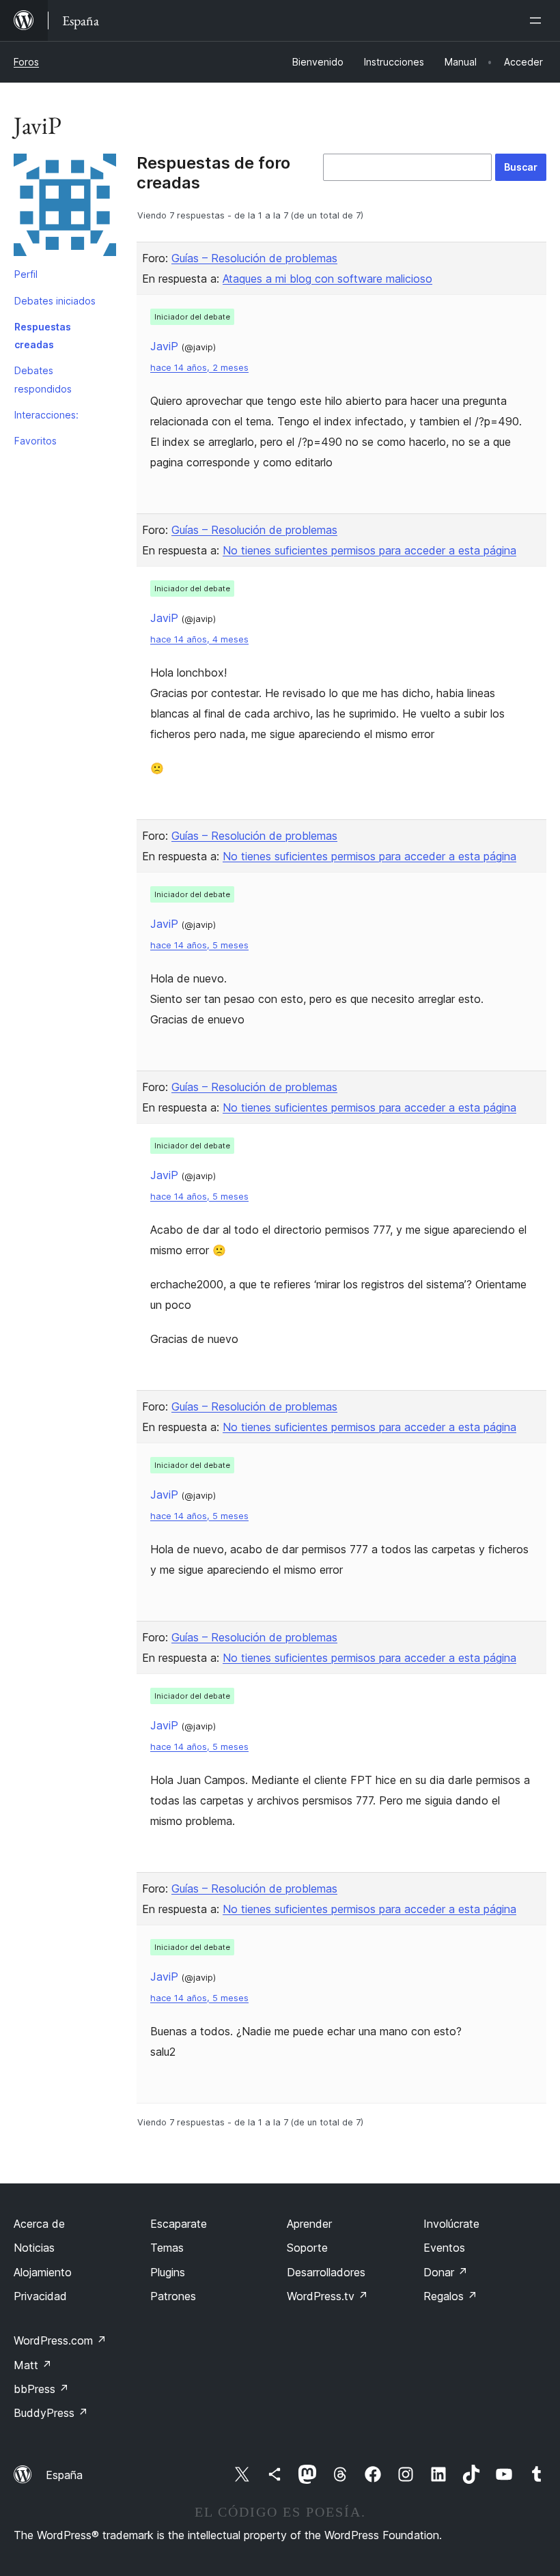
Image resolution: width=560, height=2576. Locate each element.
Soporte (307, 2248)
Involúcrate (451, 2224)
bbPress (41, 2389)
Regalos (450, 2296)
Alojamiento (43, 2272)
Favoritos (36, 441)
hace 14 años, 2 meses (199, 368)
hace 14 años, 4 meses (199, 639)
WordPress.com (60, 2340)
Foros (26, 62)
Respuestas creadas (43, 336)
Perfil (26, 274)
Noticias (34, 2248)
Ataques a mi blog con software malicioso (327, 279)
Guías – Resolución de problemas (254, 258)
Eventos (444, 2248)
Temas (167, 2248)
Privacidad (40, 2296)
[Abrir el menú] (538, 20)
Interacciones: (46, 415)
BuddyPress (51, 2413)
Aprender (309, 2224)
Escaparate (179, 2224)
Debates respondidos (43, 379)
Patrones (173, 2296)
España (64, 2475)
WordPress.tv (327, 2296)
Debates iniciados (55, 301)
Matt (33, 2365)
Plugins (168, 2272)
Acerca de (39, 2224)
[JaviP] (65, 208)
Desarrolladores (326, 2272)
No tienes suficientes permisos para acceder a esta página (369, 550)
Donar (446, 2272)
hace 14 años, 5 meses (199, 945)
